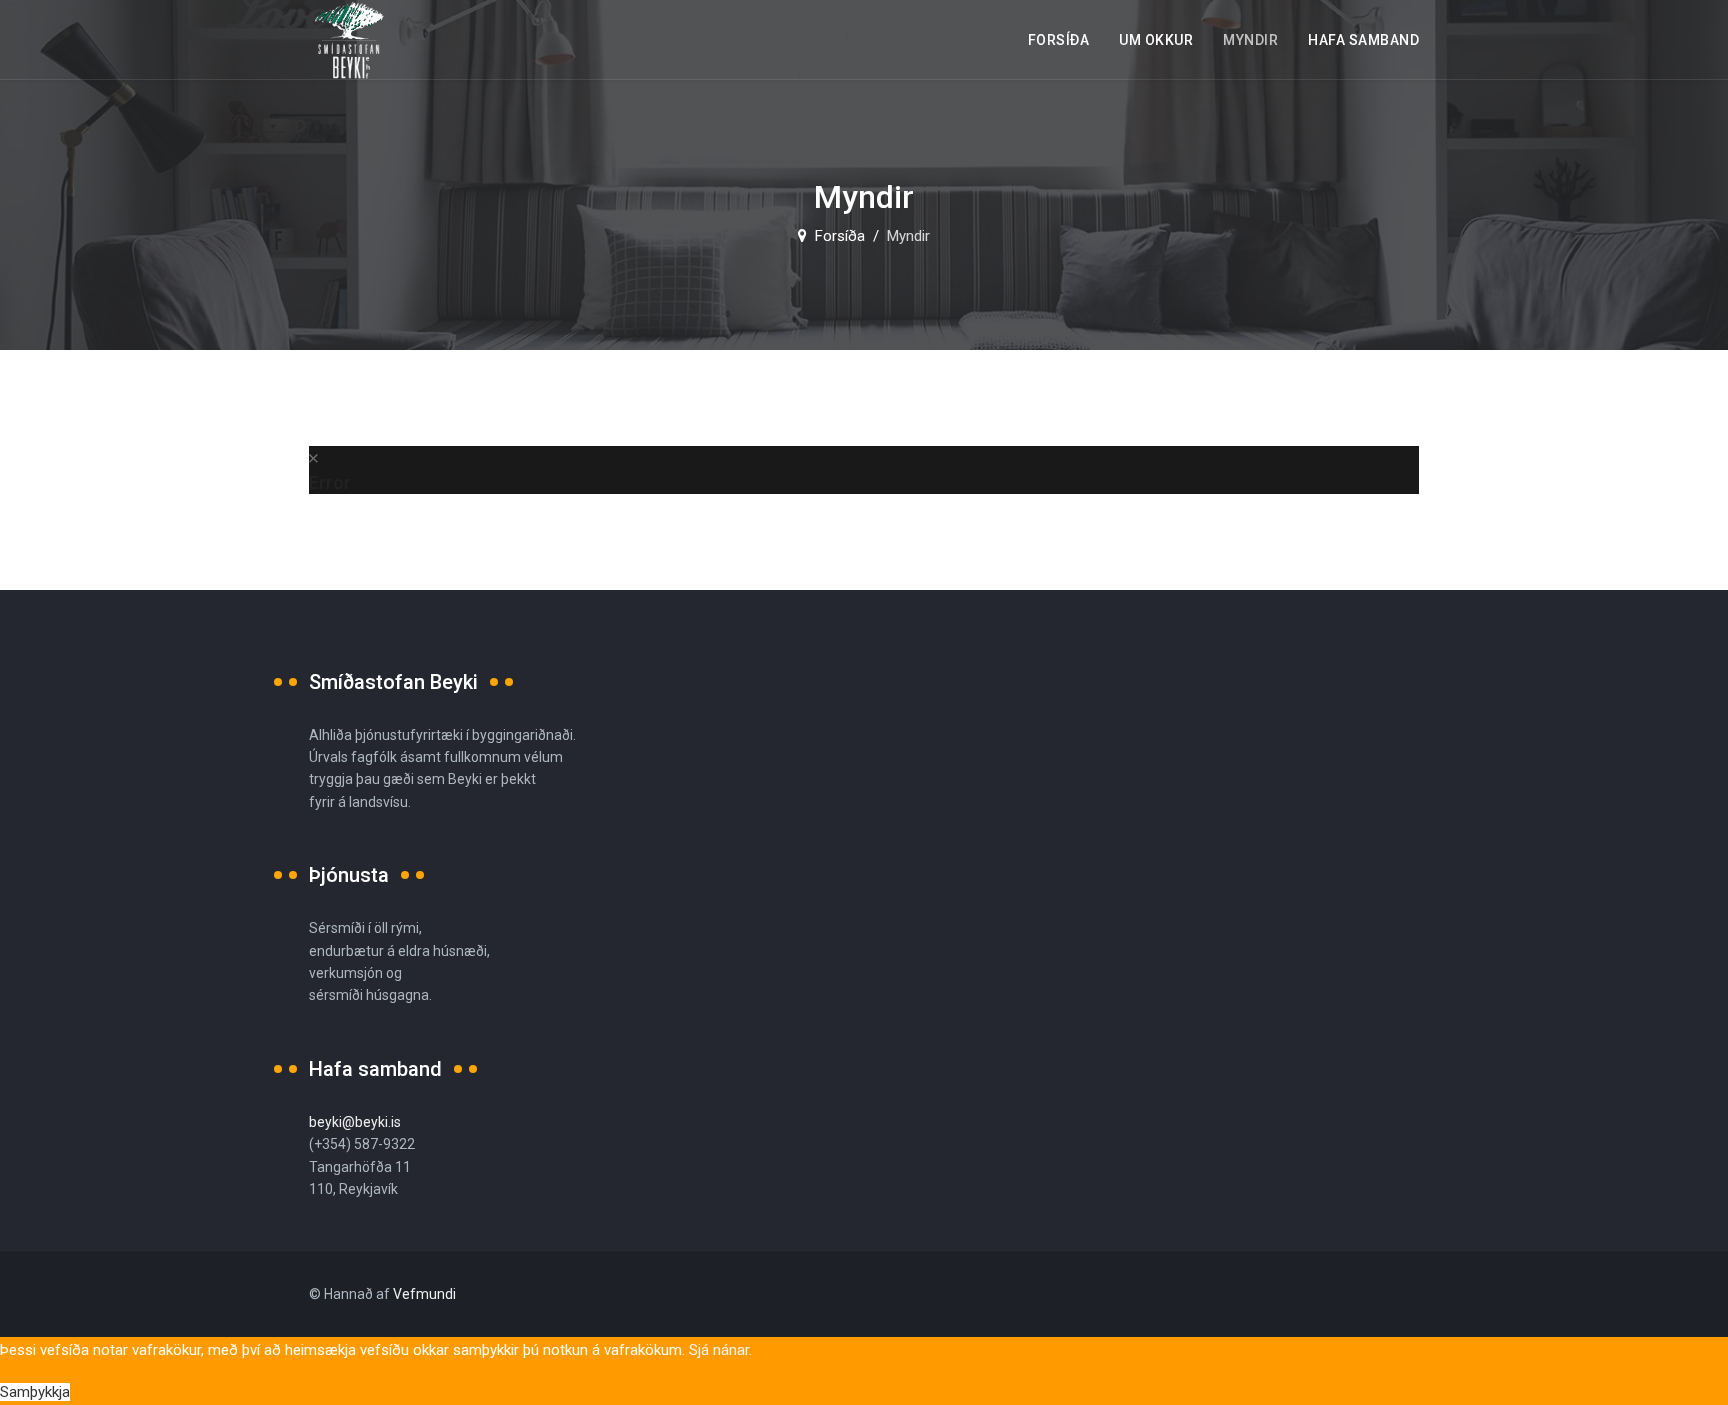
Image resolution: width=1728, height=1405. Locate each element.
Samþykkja (35, 1392)
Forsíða (1059, 40)
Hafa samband (1363, 40)
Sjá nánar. (720, 1350)
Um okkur (1156, 40)
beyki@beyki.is (355, 1122)
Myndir (1250, 40)
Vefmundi (424, 1294)
